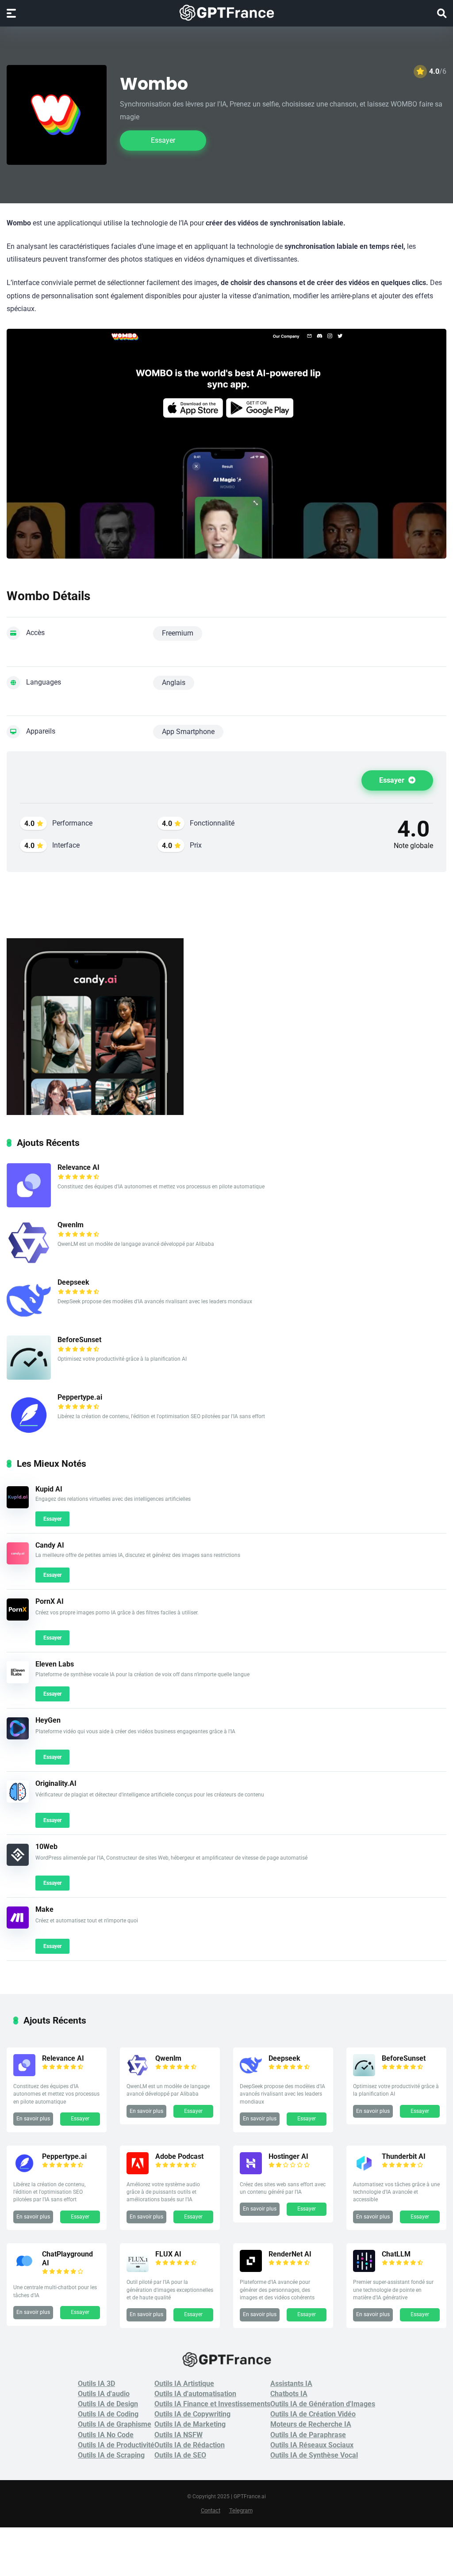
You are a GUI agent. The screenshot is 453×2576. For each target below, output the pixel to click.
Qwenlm (71, 1225)
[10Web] (18, 1863)
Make (44, 1909)
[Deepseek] (29, 1320)
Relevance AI (79, 1167)
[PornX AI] (18, 1618)
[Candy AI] (18, 1562)
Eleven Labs (55, 1664)
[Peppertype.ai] (29, 1435)
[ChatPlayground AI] (24, 2270)
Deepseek (73, 1282)
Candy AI (50, 1545)
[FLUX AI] (138, 2270)
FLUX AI (168, 2254)
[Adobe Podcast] (138, 2172)
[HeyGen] (18, 1737)
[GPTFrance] (227, 13)
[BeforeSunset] (29, 1377)
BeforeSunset (79, 1340)
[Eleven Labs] (18, 1681)
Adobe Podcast (179, 2156)
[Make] (18, 1926)
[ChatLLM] (364, 2270)
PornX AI (50, 1601)
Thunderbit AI (404, 2156)
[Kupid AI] (18, 1506)
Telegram (241, 2510)
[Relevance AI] (29, 1205)
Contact (211, 2510)
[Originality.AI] (18, 1800)
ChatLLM (396, 2254)
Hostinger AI (288, 2156)
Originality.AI (56, 1783)
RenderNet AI (290, 2254)
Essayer (163, 140)
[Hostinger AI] (251, 2172)
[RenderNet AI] (251, 2270)
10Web (46, 1847)
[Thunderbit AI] (364, 2172)
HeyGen (48, 1720)
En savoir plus (33, 2119)
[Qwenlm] (29, 1262)
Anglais (174, 683)
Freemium (178, 633)
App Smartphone (188, 732)
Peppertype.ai (80, 1397)
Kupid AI (49, 1489)
